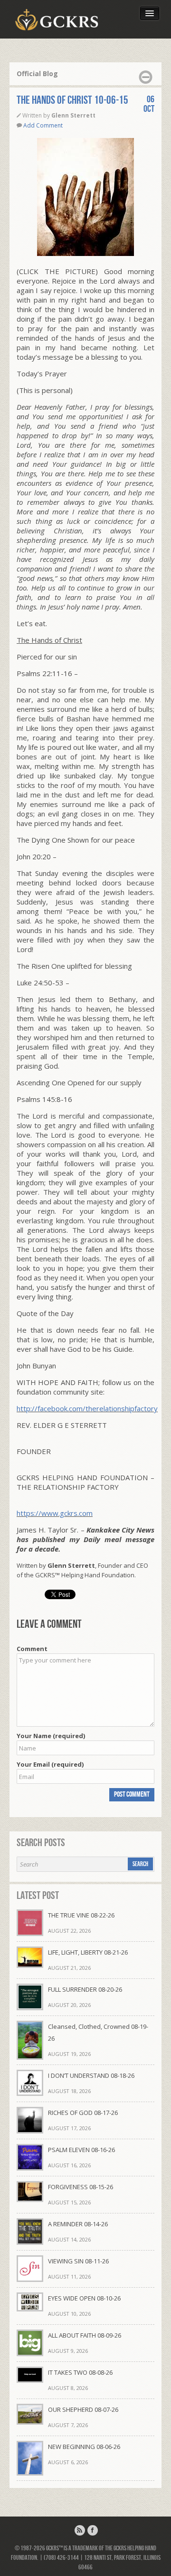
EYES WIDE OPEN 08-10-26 (84, 2298)
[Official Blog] (80, 2530)
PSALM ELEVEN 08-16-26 (81, 2150)
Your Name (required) (51, 1736)
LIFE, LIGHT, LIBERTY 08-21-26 (88, 1952)
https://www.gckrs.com (55, 1513)
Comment (32, 1649)
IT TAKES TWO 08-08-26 (80, 2372)
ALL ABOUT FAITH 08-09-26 (85, 2335)
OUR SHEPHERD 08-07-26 (83, 2409)
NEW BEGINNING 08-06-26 (84, 2447)
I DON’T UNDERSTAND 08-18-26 (91, 2075)
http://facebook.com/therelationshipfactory (87, 1408)
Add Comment (43, 125)
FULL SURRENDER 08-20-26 (85, 1989)
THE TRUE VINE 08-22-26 (81, 1915)
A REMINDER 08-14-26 (78, 2224)
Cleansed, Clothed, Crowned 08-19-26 (98, 2032)
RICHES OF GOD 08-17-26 (83, 2113)
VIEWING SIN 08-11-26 (78, 2261)
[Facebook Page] (93, 2530)
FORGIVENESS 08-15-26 (81, 2187)
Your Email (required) (50, 1764)
